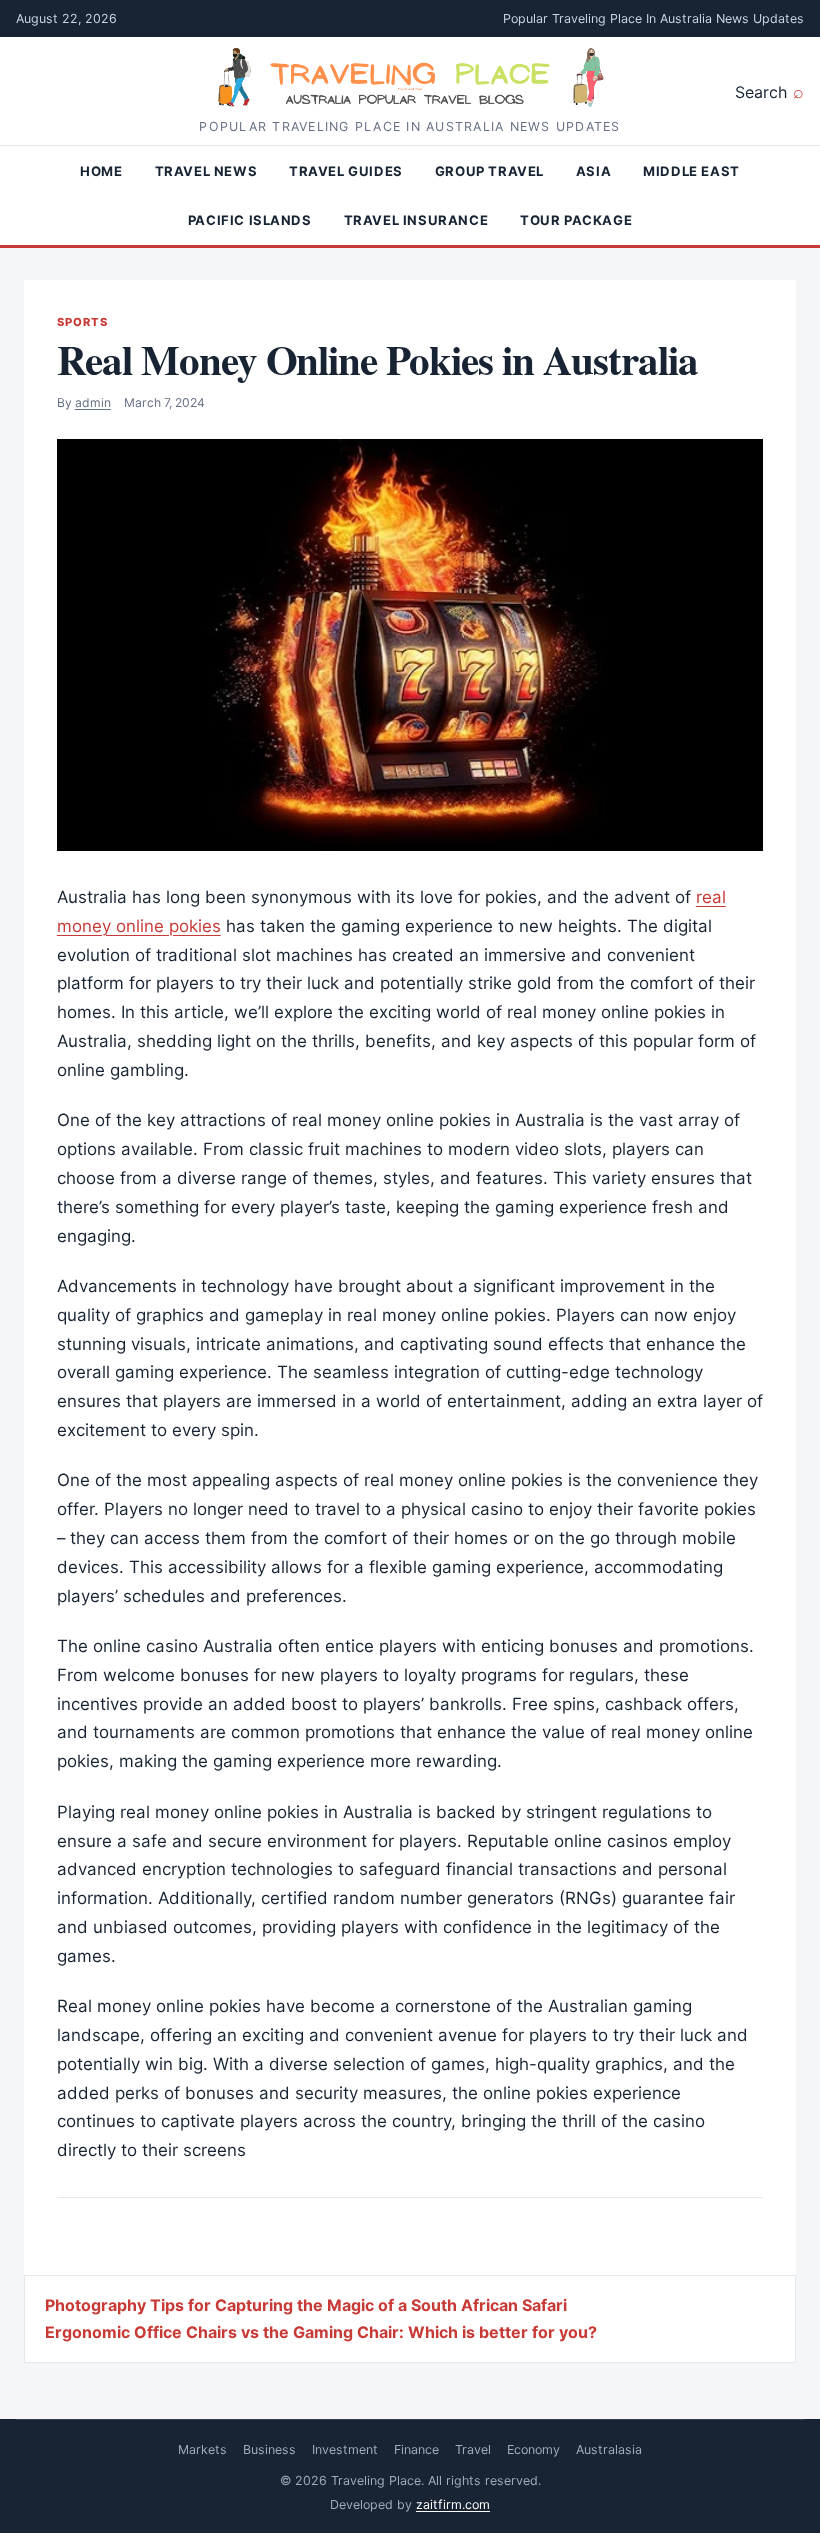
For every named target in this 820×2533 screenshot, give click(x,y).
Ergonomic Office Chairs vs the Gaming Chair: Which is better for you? (321, 2332)
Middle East (691, 171)
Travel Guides (346, 171)
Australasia (609, 2449)
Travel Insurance (416, 220)
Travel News (206, 171)
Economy (533, 2449)
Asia (593, 171)
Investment (345, 2449)
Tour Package (576, 220)
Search (761, 92)
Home (101, 171)
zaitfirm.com (453, 2504)
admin (93, 402)
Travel (473, 2449)
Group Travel (489, 171)
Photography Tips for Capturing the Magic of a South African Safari (306, 2305)
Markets (202, 2449)
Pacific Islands (250, 220)
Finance (416, 2449)
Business (269, 2449)
